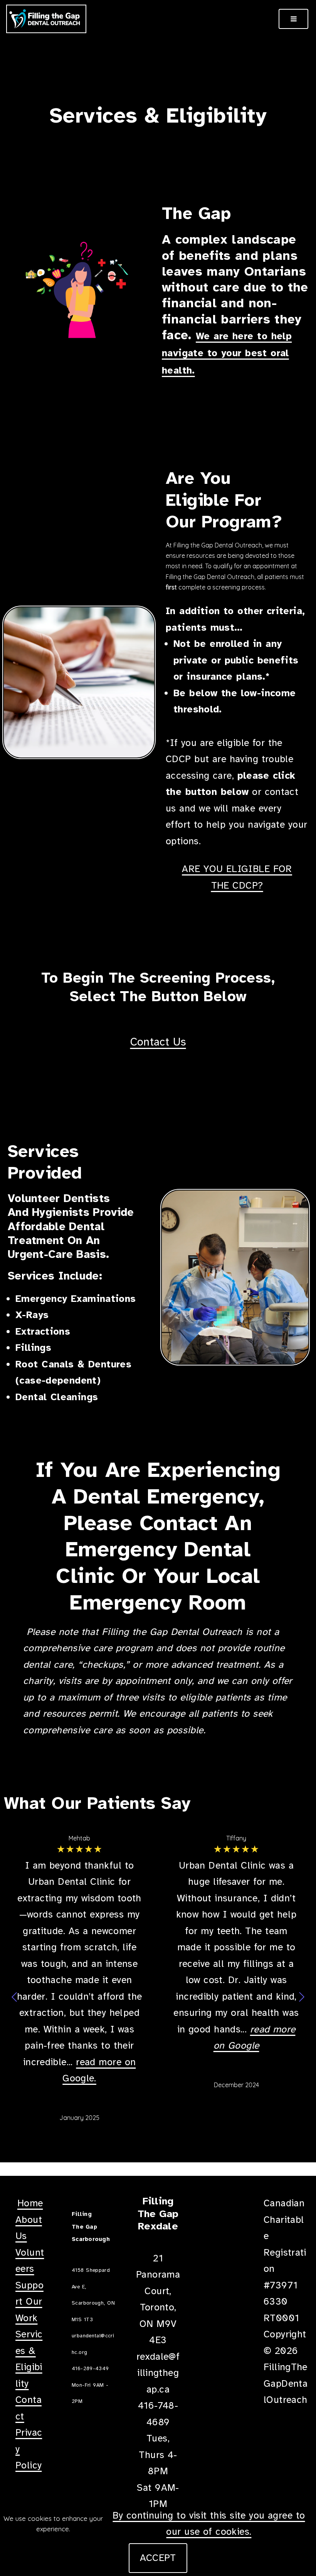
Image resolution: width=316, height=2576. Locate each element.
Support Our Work (29, 2302)
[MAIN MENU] (293, 19)
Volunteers (30, 2261)
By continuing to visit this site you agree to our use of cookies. (209, 2524)
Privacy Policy (29, 2449)
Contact (29, 2408)
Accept (158, 2558)
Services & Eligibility (29, 2359)
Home (30, 2203)
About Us (29, 2228)
